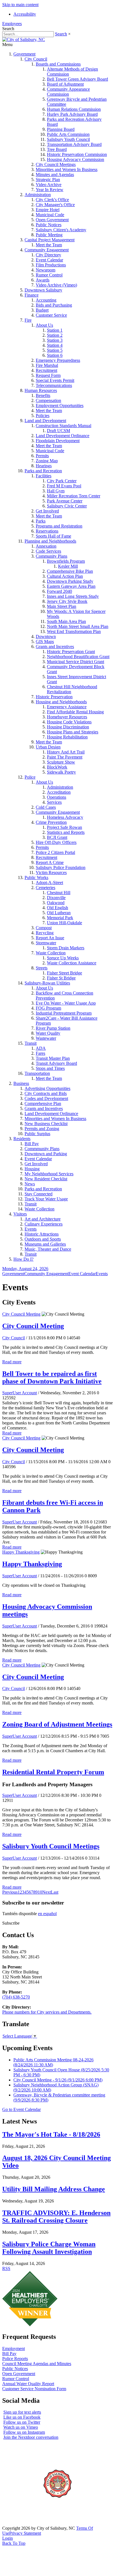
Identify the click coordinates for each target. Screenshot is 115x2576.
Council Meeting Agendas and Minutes (37, 2364)
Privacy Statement (25, 2533)
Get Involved (47, 511)
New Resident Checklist (46, 1179)
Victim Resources (51, 872)
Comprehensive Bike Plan (70, 571)
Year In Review (50, 190)
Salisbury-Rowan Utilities (47, 983)
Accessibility (25, 14)
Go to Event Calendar (21, 2109)
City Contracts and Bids (46, 1093)
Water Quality (48, 1033)
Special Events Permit (55, 380)
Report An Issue (50, 938)
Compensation (48, 400)
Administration (38, 195)
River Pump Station (53, 1028)
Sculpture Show (61, 762)
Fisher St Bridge (61, 978)
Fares (40, 1053)
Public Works (36, 877)
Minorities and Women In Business (67, 169)
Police (30, 777)
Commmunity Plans (42, 1149)
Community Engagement (47, 250)
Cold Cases (46, 807)
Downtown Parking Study (70, 581)
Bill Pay (32, 1144)
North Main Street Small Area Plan (78, 626)
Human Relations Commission (74, 109)
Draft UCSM (58, 431)
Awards (43, 280)
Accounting (46, 300)
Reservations (47, 531)
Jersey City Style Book (67, 601)
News (30, 1184)
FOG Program (48, 1008)
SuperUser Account (20, 1393)
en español (47, 1914)
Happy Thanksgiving (21, 1552)
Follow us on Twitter (22, 2422)
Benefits (43, 395)
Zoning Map (47, 461)
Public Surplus (37, 1134)
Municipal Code (50, 215)
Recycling (45, 933)
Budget (42, 310)
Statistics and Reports (66, 832)
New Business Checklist (46, 1124)
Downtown (46, 636)
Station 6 (55, 355)
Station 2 (55, 335)
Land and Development (45, 421)
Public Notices (49, 225)
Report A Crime (50, 862)
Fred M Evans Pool (64, 486)
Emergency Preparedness (58, 360)
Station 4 (55, 345)
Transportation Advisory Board (74, 144)
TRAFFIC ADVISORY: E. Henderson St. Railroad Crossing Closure (56, 2217)
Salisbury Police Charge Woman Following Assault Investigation (49, 2248)
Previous (10, 1892)
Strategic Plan (48, 180)
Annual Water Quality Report (28, 2384)
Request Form (48, 375)
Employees (12, 24)
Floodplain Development (58, 441)
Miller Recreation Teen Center (74, 496)
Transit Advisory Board (56, 1063)
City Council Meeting (21, 1314)
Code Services (48, 551)
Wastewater (46, 1038)
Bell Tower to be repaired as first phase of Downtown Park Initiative (52, 1377)
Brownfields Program (66, 561)
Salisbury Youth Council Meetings (51, 1846)
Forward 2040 (59, 591)
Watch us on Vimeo (21, 2427)
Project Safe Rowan (64, 827)
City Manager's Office (55, 205)
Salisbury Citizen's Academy (61, 230)
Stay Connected (39, 1194)
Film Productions (51, 265)
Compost (44, 928)
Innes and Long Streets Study (73, 596)
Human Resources (41, 390)
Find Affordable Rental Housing (75, 712)
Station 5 (55, 350)
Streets (42, 968)
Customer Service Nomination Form (34, 2389)
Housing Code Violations (69, 722)
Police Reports (15, 2359)
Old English (57, 908)
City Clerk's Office (52, 200)
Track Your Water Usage (46, 1199)
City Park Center (62, 481)
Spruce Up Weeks (63, 958)
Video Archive (49, 185)
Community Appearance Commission (68, 92)
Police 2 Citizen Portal (55, 852)
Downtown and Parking (46, 1154)
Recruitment (46, 370)
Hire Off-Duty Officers (56, 842)
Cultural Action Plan (65, 576)
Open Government (52, 220)
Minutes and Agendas (55, 174)
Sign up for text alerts (22, 2412)
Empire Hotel (48, 210)
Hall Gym (56, 491)
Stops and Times (50, 1068)
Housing (32, 1169)
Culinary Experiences (44, 1224)
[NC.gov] (23, 2523)
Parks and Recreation (43, 471)
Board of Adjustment (65, 84)
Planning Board (61, 129)
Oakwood (56, 903)
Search (61, 34)
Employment (14, 2349)
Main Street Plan (62, 606)
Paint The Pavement (65, 757)
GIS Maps (45, 641)
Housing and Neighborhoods (61, 702)
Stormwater (46, 943)
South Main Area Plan (66, 621)
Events (31, 1229)
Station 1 (55, 330)
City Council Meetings (56, 164)
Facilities (44, 476)
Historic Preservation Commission (77, 154)
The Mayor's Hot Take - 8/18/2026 (51, 2134)
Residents (22, 1139)
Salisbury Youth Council (68, 139)
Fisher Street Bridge (64, 973)
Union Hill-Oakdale (64, 923)
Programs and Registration (59, 526)
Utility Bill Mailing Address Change (54, 2189)
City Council (36, 59)
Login (8, 2538)
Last (55, 1892)
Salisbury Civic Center (67, 506)
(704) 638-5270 (16, 1997)
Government (24, 54)
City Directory (48, 255)
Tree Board (57, 149)
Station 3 (55, 340)
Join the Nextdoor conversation (31, 2437)
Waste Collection (51, 953)
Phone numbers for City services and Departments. (47, 2012)
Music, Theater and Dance (48, 1249)
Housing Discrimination (68, 727)
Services (54, 802)
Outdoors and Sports (43, 1239)
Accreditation (59, 792)
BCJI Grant (57, 837)
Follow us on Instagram (24, 2432)
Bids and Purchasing (54, 305)
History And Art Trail (66, 752)
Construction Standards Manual (64, 426)
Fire (28, 320)
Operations (57, 797)
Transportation (37, 1073)
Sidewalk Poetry (61, 772)
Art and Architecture (43, 1219)
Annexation (46, 546)
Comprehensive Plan (43, 1103)
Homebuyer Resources (67, 717)
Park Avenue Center (65, 501)
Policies (43, 416)
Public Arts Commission (68, 134)
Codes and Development (46, 1098)
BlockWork (57, 767)
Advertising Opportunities (47, 1088)
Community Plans (51, 556)
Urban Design (48, 747)
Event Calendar (49, 260)
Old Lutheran (59, 913)
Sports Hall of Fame (53, 536)
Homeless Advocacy (65, 817)
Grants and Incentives (55, 647)
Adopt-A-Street (49, 883)
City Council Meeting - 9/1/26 (58, 2080)
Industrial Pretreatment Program (64, 1013)
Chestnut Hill (59, 893)
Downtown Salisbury (43, 290)
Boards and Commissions (58, 64)
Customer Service (51, 315)
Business (21, 1083)
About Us (44, 325)
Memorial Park (60, 918)
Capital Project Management (50, 240)
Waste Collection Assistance (72, 963)
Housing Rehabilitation (67, 737)
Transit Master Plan (53, 1058)
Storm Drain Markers (66, 948)
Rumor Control (49, 275)
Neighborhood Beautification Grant (78, 657)
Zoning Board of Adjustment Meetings (57, 1724)
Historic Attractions (42, 1234)
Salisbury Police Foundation (61, 867)
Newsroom (45, 270)
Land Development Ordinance (63, 436)
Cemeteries (45, 888)
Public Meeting (49, 235)
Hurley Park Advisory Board (72, 114)
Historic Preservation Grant (71, 652)
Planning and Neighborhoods (50, 541)
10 (40, 1892)
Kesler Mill (68, 566)
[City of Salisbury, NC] (24, 39)
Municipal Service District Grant (76, 662)
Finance (32, 295)
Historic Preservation (54, 697)
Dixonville (56, 898)
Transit (31, 1043)
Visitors (20, 1214)
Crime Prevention (51, 822)
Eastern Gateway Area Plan (71, 586)
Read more (12, 1362)
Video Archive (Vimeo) (56, 285)
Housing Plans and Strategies (73, 732)
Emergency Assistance (67, 707)
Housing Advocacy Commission (76, 159)
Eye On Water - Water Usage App (66, 1003)
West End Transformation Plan (74, 631)
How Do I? (23, 1259)
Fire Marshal (47, 365)
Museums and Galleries (45, 1244)
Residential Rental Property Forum (53, 1772)
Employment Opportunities (60, 405)
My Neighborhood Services (49, 1174)
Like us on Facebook (22, 2417)
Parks (41, 521)
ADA (41, 1048)
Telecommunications (54, 385)
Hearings (44, 466)
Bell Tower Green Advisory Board (77, 79)
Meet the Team (49, 245)
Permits (42, 456)
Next (46, 1892)
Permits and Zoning (42, 1129)
